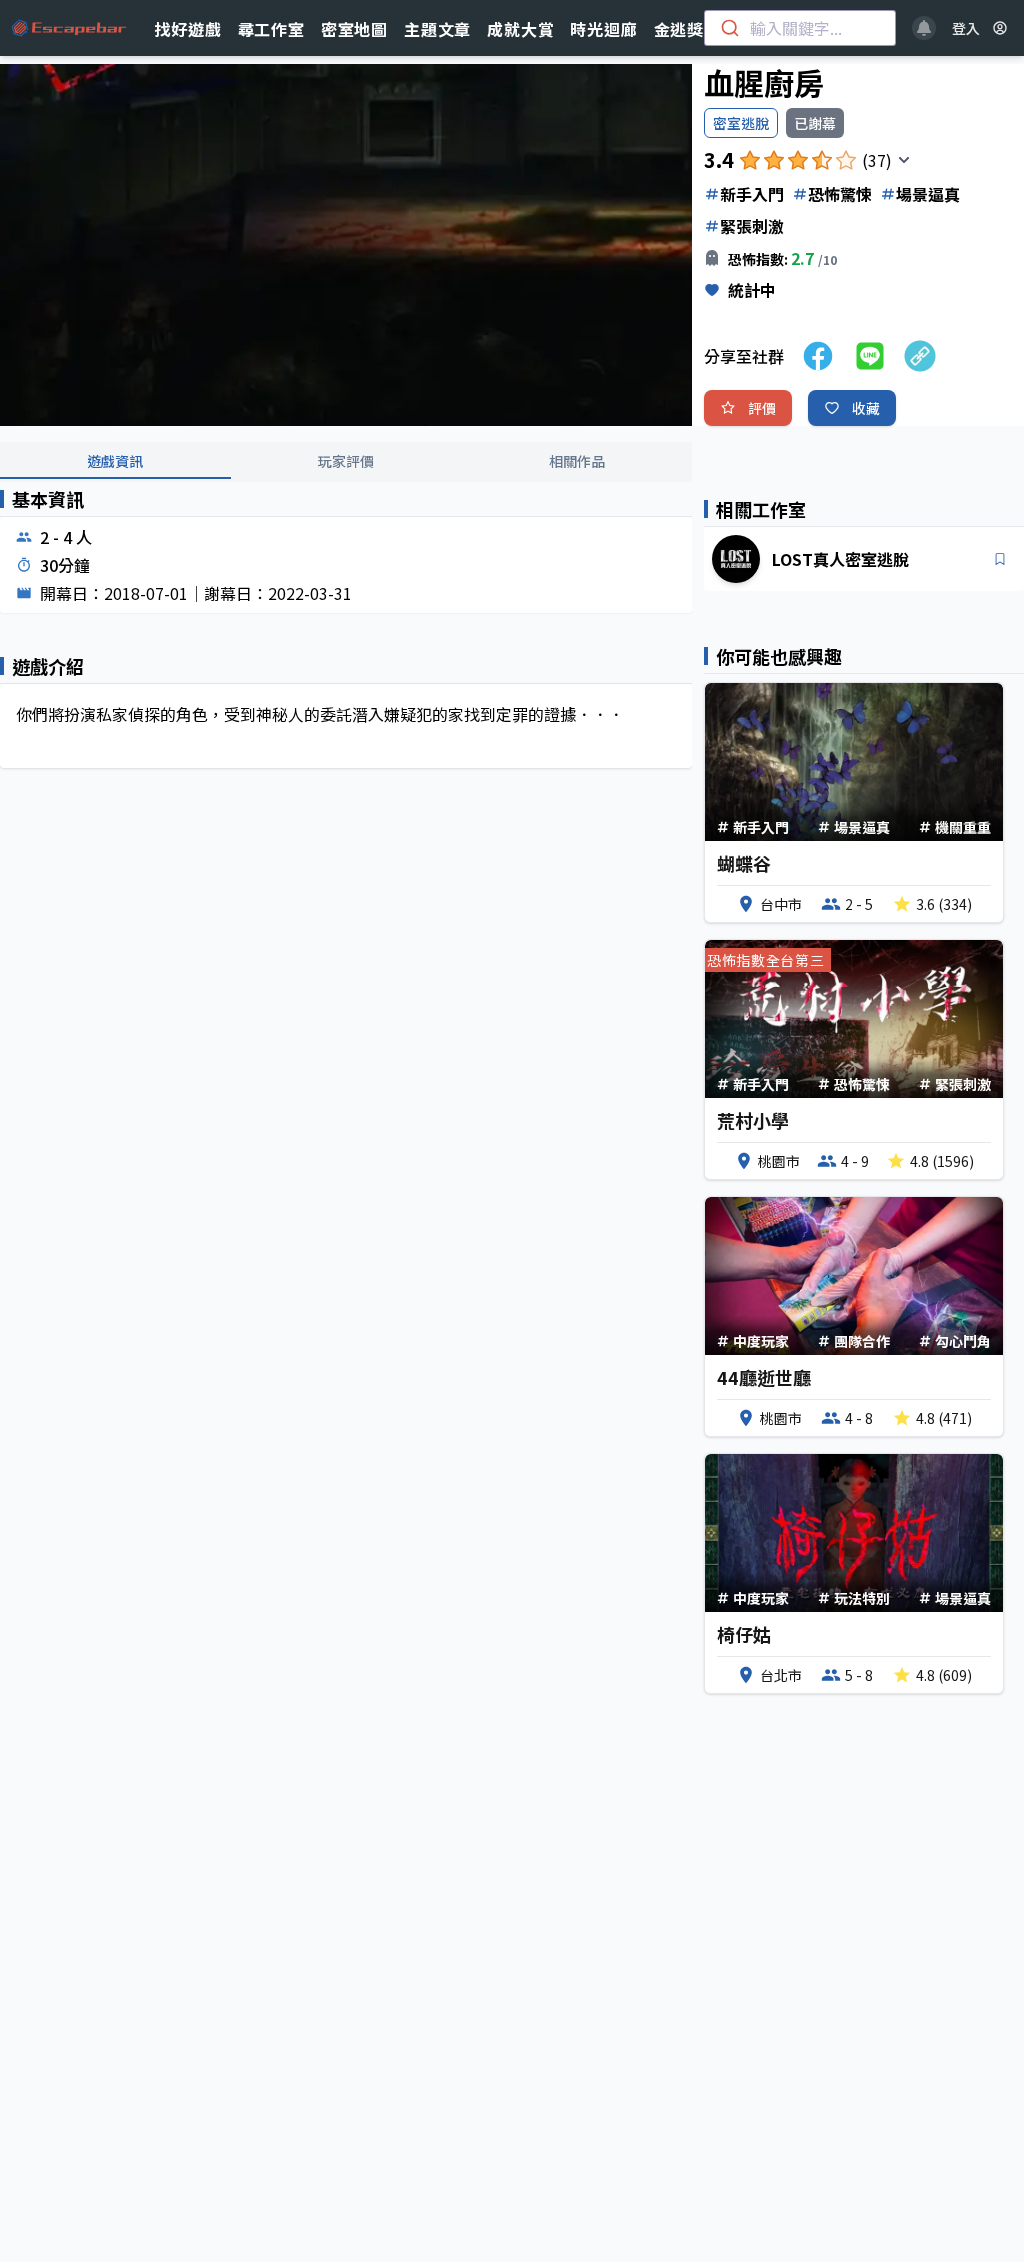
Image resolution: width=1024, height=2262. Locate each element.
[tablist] (346, 462)
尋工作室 (271, 29)
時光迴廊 (603, 29)
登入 (966, 28)
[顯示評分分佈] (904, 160)
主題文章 (437, 29)
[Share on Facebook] (818, 356)
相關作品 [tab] (577, 461)
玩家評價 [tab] (346, 461)
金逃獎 (679, 29)
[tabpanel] (346, 645)
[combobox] (800, 28)
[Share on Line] (870, 356)
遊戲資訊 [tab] (115, 461)
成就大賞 (520, 29)
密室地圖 (354, 29)
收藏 (866, 408)
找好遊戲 (187, 29)
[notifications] (924, 28)
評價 (762, 408)
